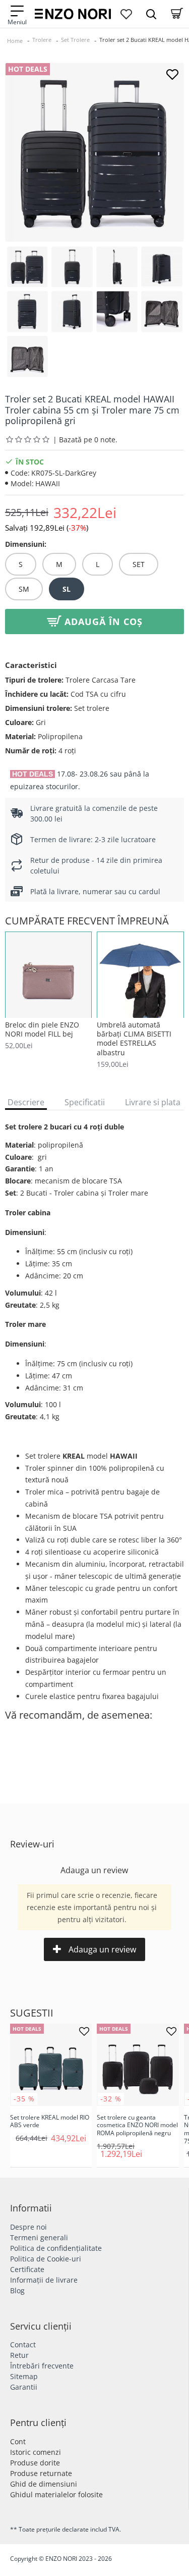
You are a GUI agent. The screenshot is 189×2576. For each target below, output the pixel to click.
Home (15, 41)
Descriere (26, 1102)
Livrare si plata (153, 1102)
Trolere (42, 40)
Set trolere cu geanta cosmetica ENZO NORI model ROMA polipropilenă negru (137, 2125)
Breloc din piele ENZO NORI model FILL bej (42, 1029)
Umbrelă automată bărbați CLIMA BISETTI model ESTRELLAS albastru (134, 1039)
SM (24, 589)
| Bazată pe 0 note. (85, 440)
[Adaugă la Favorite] (172, 74)
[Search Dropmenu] (151, 14)
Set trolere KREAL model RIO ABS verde (50, 2121)
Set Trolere (75, 40)
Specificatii (85, 1102)
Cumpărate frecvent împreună (87, 921)
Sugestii (32, 2013)
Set (139, 564)
